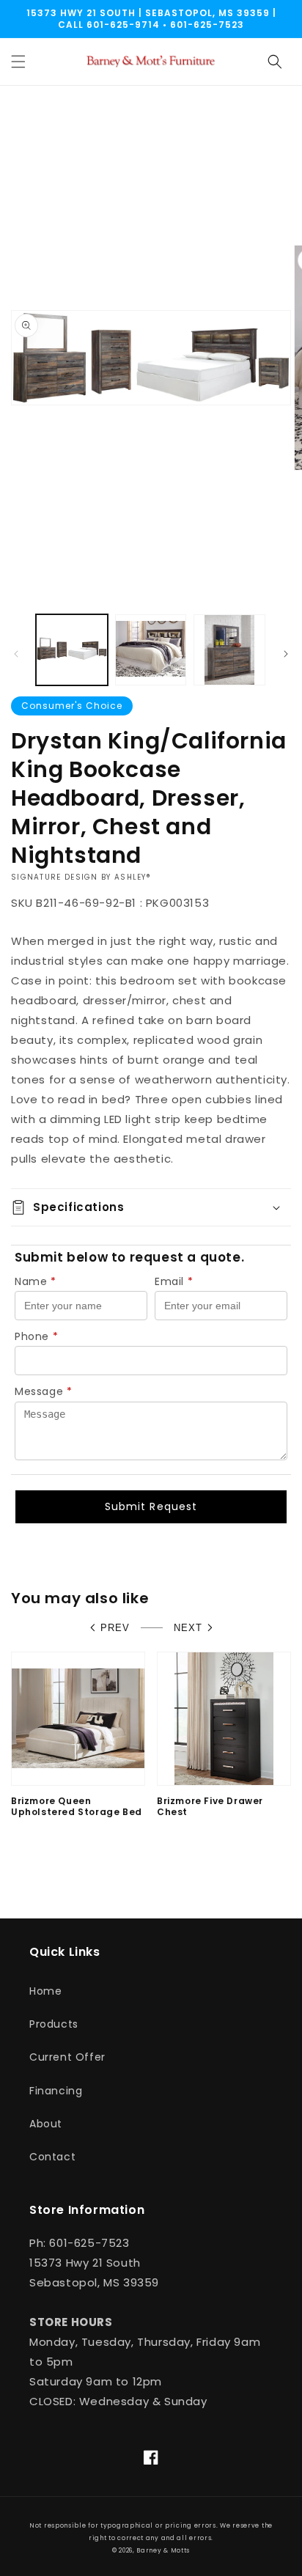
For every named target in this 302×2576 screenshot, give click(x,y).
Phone (37, 1336)
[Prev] (16, 654)
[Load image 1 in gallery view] (72, 650)
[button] (18, 62)
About (46, 2124)
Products (54, 2024)
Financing (56, 2091)
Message (44, 1391)
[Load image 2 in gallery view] (151, 650)
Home (45, 1991)
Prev (115, 1628)
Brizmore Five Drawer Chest (210, 1807)
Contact (52, 2157)
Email (174, 1281)
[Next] (286, 654)
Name (36, 1281)
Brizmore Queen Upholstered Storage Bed (77, 1807)
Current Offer (67, 2057)
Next (188, 1628)
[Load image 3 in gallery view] (229, 650)
